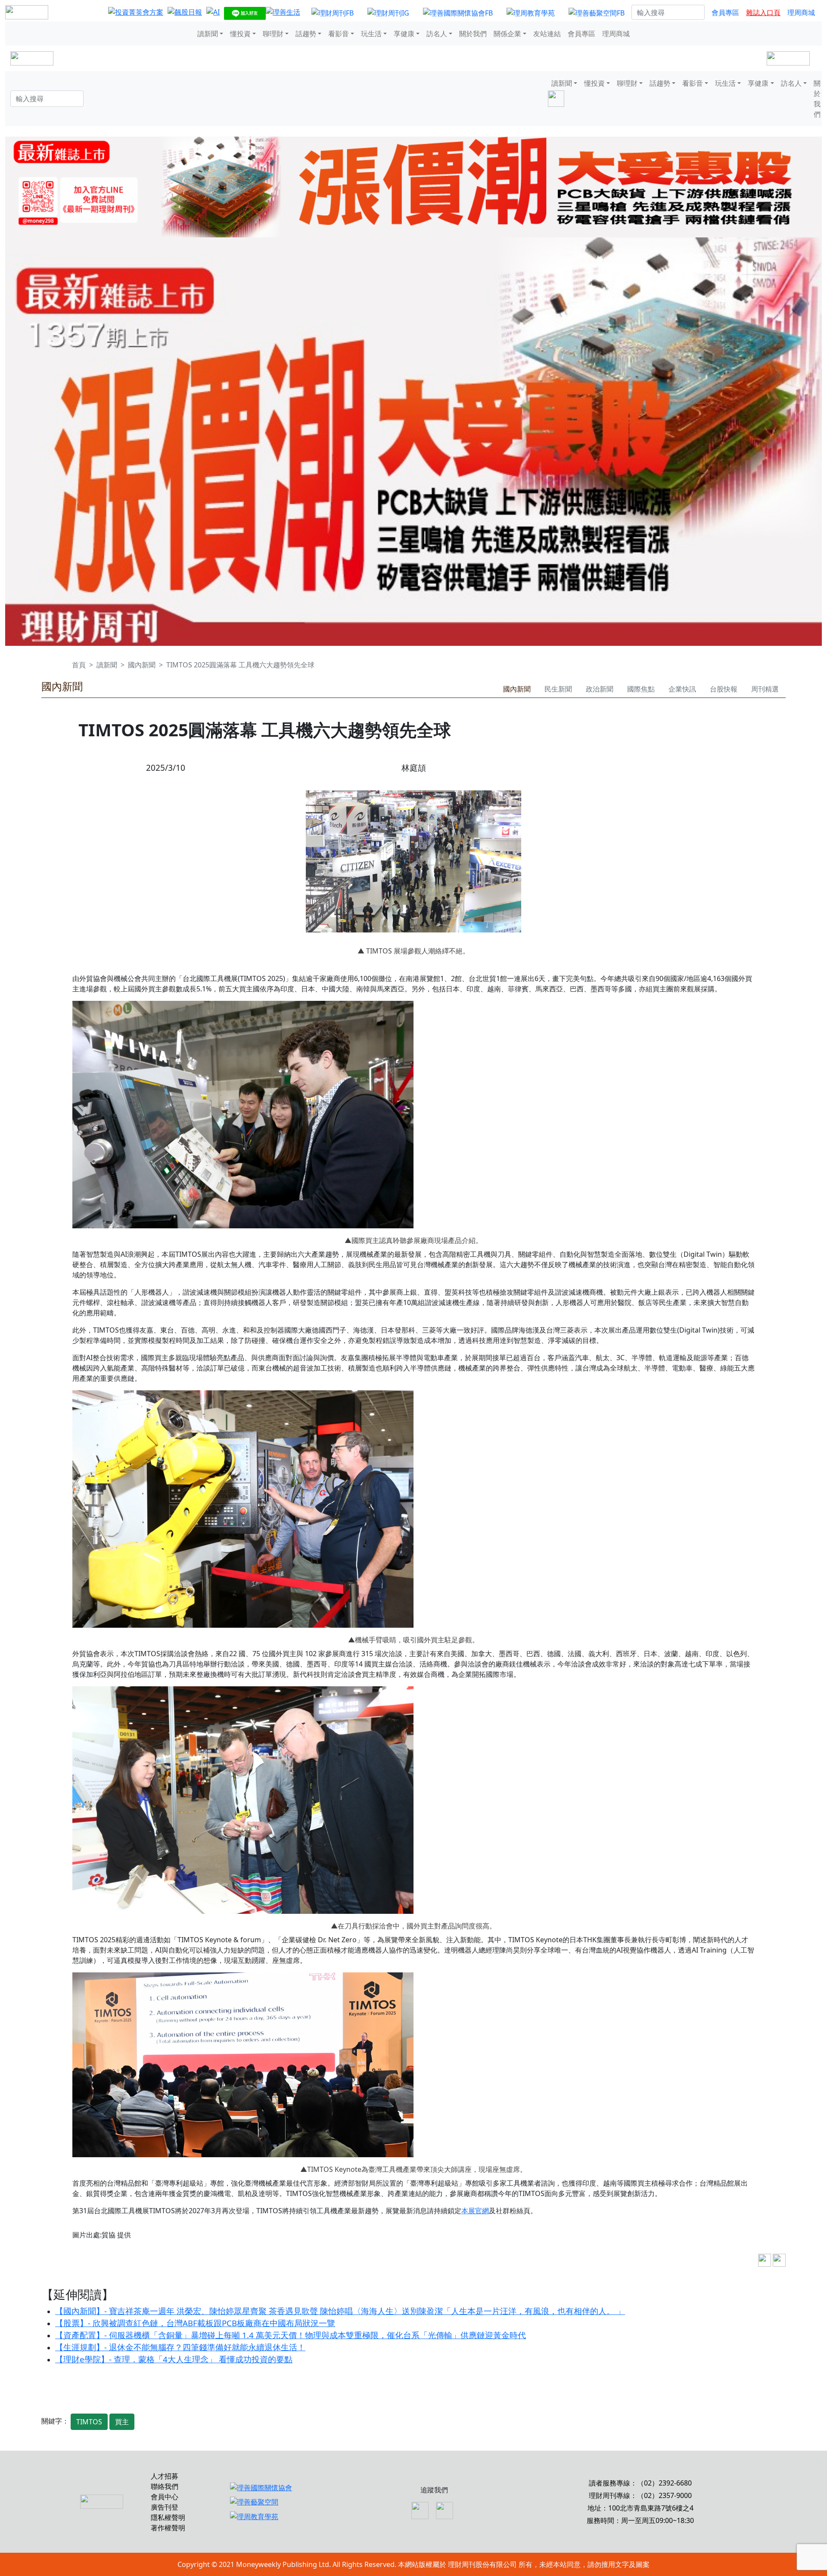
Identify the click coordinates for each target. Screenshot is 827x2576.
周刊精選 (765, 689)
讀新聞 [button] (208, 34)
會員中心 (165, 2497)
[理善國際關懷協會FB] (458, 12)
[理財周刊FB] (333, 12)
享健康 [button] (404, 34)
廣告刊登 (165, 2507)
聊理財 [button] (273, 34)
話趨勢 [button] (306, 34)
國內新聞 (142, 665)
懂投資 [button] (240, 34)
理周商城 (801, 12)
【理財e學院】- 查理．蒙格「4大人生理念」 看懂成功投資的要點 (174, 2359)
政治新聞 (600, 689)
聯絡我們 (165, 2486)
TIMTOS (89, 2422)
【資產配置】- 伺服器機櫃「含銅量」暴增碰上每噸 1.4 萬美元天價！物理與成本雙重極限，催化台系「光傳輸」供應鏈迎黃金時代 (291, 2335)
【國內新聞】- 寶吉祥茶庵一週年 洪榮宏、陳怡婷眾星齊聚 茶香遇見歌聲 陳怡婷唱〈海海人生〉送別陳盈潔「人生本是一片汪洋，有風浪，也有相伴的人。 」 (340, 2311)
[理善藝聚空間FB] (597, 12)
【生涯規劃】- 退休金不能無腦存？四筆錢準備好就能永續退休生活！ (180, 2347)
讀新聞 (107, 665)
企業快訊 (682, 689)
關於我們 (473, 34)
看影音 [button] (339, 34)
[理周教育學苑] (531, 12)
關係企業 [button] (507, 34)
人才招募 (165, 2476)
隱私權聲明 (168, 2517)
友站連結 (547, 34)
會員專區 (725, 12)
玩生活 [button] (371, 34)
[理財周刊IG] (388, 12)
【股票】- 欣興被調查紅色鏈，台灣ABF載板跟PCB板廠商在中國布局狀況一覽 (195, 2323)
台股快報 (724, 689)
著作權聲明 (168, 2528)
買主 (122, 2422)
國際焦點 (641, 689)
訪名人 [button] (437, 34)
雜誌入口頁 (763, 12)
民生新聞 (558, 689)
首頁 (79, 665)
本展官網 (475, 2211)
